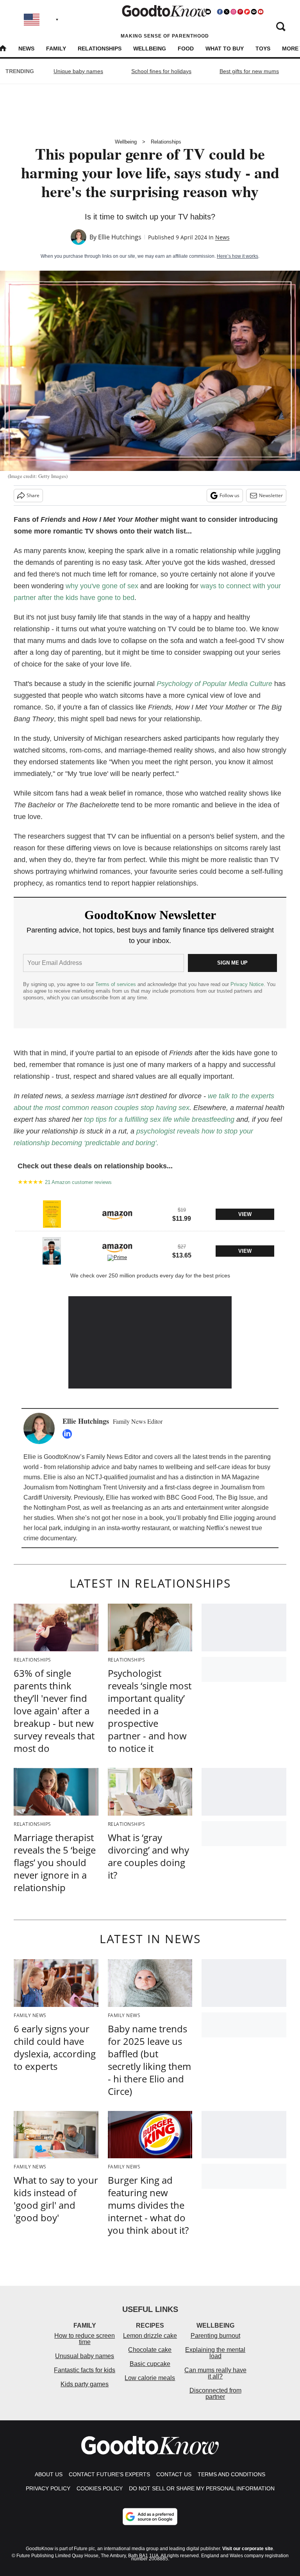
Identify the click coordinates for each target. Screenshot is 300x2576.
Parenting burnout (215, 2336)
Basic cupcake (150, 2364)
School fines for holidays (161, 71)
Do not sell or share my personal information (202, 2488)
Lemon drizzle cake (150, 2336)
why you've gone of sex (102, 586)
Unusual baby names (85, 2356)
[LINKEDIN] (69, 1434)
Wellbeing (150, 49)
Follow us (229, 495)
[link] (52, 1214)
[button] (150, 1213)
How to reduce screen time (85, 2339)
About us (49, 2474)
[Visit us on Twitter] (227, 12)
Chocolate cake (150, 2350)
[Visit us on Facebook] (220, 12)
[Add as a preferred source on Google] (150, 2517)
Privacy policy (48, 2488)
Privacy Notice (247, 984)
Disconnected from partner (215, 2394)
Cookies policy (100, 2488)
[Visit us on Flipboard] (247, 12)
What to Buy (225, 49)
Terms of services (116, 984)
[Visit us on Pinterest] (240, 12)
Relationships (100, 49)
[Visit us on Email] (254, 12)
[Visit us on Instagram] (233, 12)
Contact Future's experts (109, 2474)
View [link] (245, 1214)
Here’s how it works (237, 256)
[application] (150, 1342)
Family (56, 49)
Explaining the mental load (215, 2353)
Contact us (174, 2474)
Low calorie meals (150, 2378)
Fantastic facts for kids (85, 2370)
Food (186, 49)
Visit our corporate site (248, 2549)
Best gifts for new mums (249, 71)
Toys (263, 49)
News (26, 49)
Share (33, 495)
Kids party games (85, 2384)
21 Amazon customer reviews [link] (78, 1182)
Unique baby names (78, 71)
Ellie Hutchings (120, 237)
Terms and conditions (231, 2474)
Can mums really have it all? (215, 2373)
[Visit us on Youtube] (261, 12)
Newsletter (271, 495)
